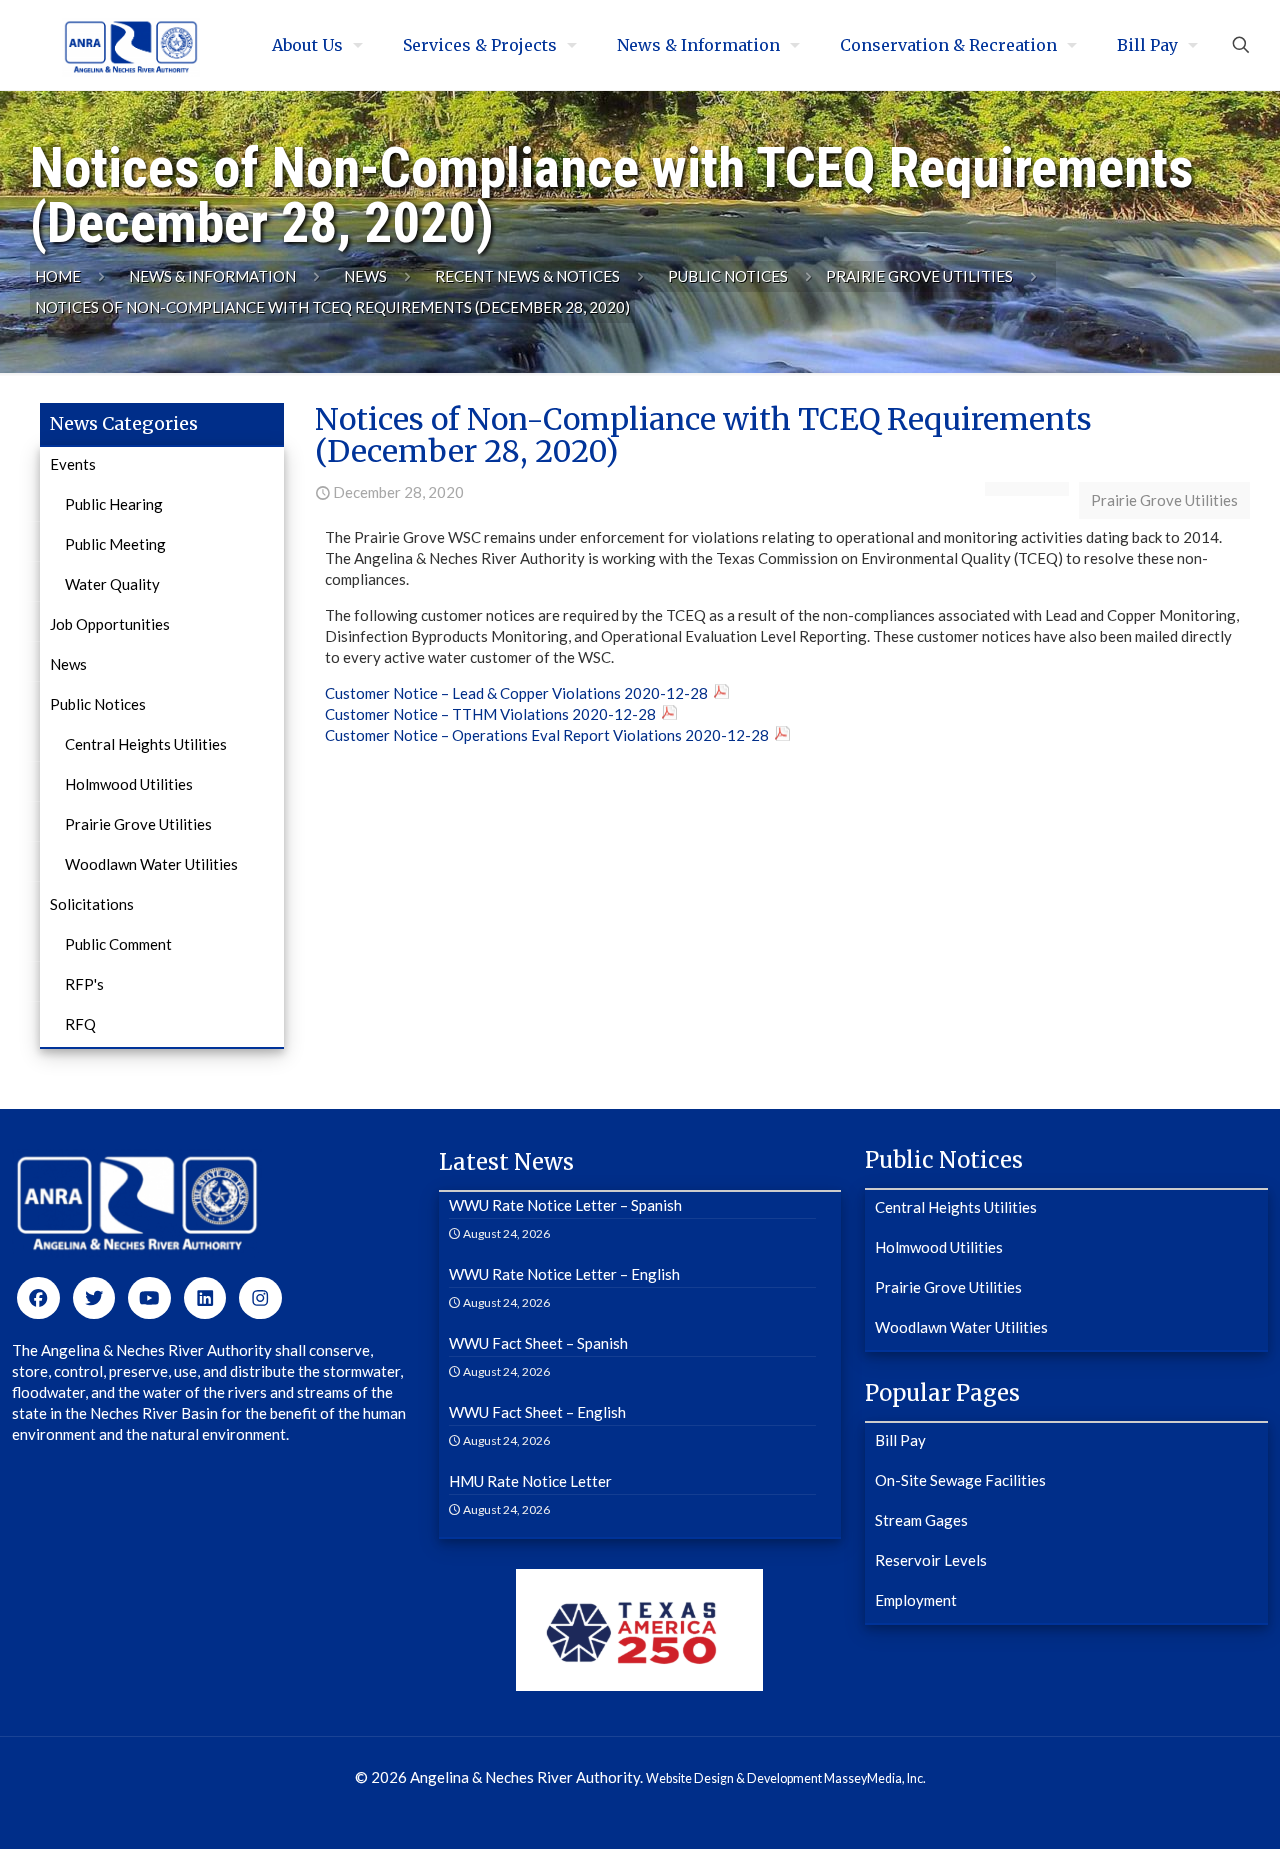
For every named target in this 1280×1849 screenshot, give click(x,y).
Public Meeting (115, 544)
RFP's (84, 984)
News (365, 276)
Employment (916, 1600)
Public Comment (118, 944)
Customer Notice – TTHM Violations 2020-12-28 (490, 714)
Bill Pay (900, 1440)
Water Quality (112, 584)
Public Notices (728, 276)
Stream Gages (921, 1520)
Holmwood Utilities (129, 784)
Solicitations (92, 904)
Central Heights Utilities (146, 744)
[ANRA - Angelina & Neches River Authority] (131, 45)
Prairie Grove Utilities (919, 276)
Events (73, 464)
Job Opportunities (110, 624)
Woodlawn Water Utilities (151, 864)
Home (58, 276)
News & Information (212, 276)
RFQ (80, 1024)
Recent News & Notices (527, 276)
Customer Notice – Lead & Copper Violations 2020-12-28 (516, 693)
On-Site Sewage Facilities (960, 1480)
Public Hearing (114, 504)
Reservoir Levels (931, 1560)
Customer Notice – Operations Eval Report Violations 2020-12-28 (547, 735)
